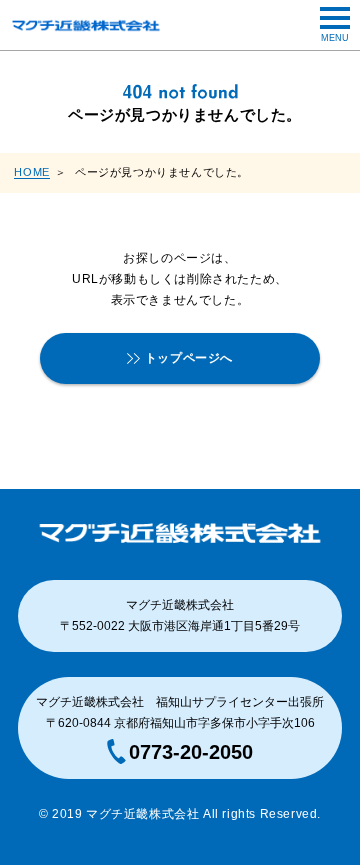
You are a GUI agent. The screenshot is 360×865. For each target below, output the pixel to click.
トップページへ (189, 358)
